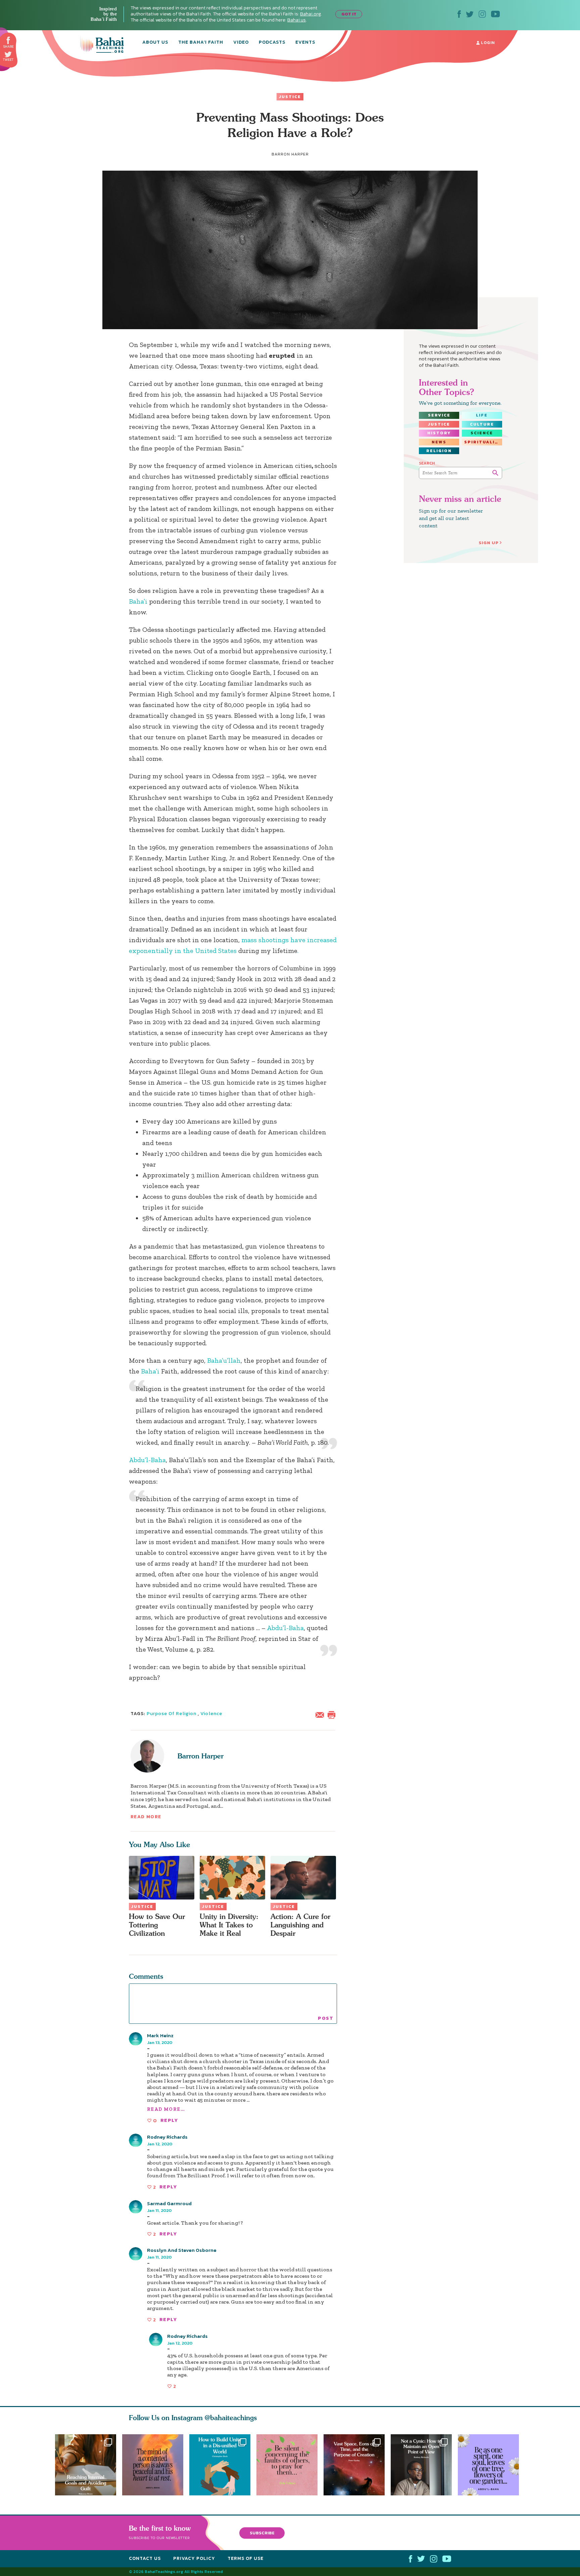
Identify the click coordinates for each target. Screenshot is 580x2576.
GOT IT (349, 14)
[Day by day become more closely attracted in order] (491, 2465)
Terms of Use (246, 2558)
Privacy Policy (194, 2558)
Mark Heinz (160, 2035)
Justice (290, 97)
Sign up (489, 543)
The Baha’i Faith (201, 43)
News (439, 442)
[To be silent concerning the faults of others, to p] (290, 2465)
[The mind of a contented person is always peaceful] (153, 2465)
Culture (482, 424)
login (487, 43)
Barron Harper (201, 1756)
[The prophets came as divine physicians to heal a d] (220, 2465)
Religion (439, 451)
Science (482, 433)
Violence (211, 1714)
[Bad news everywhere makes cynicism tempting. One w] (424, 2465)
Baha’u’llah (224, 1360)
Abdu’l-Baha (147, 1460)
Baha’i (138, 601)
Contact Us (145, 2558)
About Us (155, 43)
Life (482, 415)
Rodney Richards (167, 2137)
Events (305, 43)
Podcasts (272, 43)
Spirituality (483, 442)
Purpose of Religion (172, 1714)
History (439, 433)
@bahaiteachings (231, 2418)
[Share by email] (321, 1714)
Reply (169, 2120)
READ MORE (146, 1817)
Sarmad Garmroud (169, 2203)
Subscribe (262, 2533)
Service (439, 415)
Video (241, 43)
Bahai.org (310, 14)
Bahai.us (297, 20)
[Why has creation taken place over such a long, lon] (357, 2465)
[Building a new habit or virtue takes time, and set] (86, 2465)
